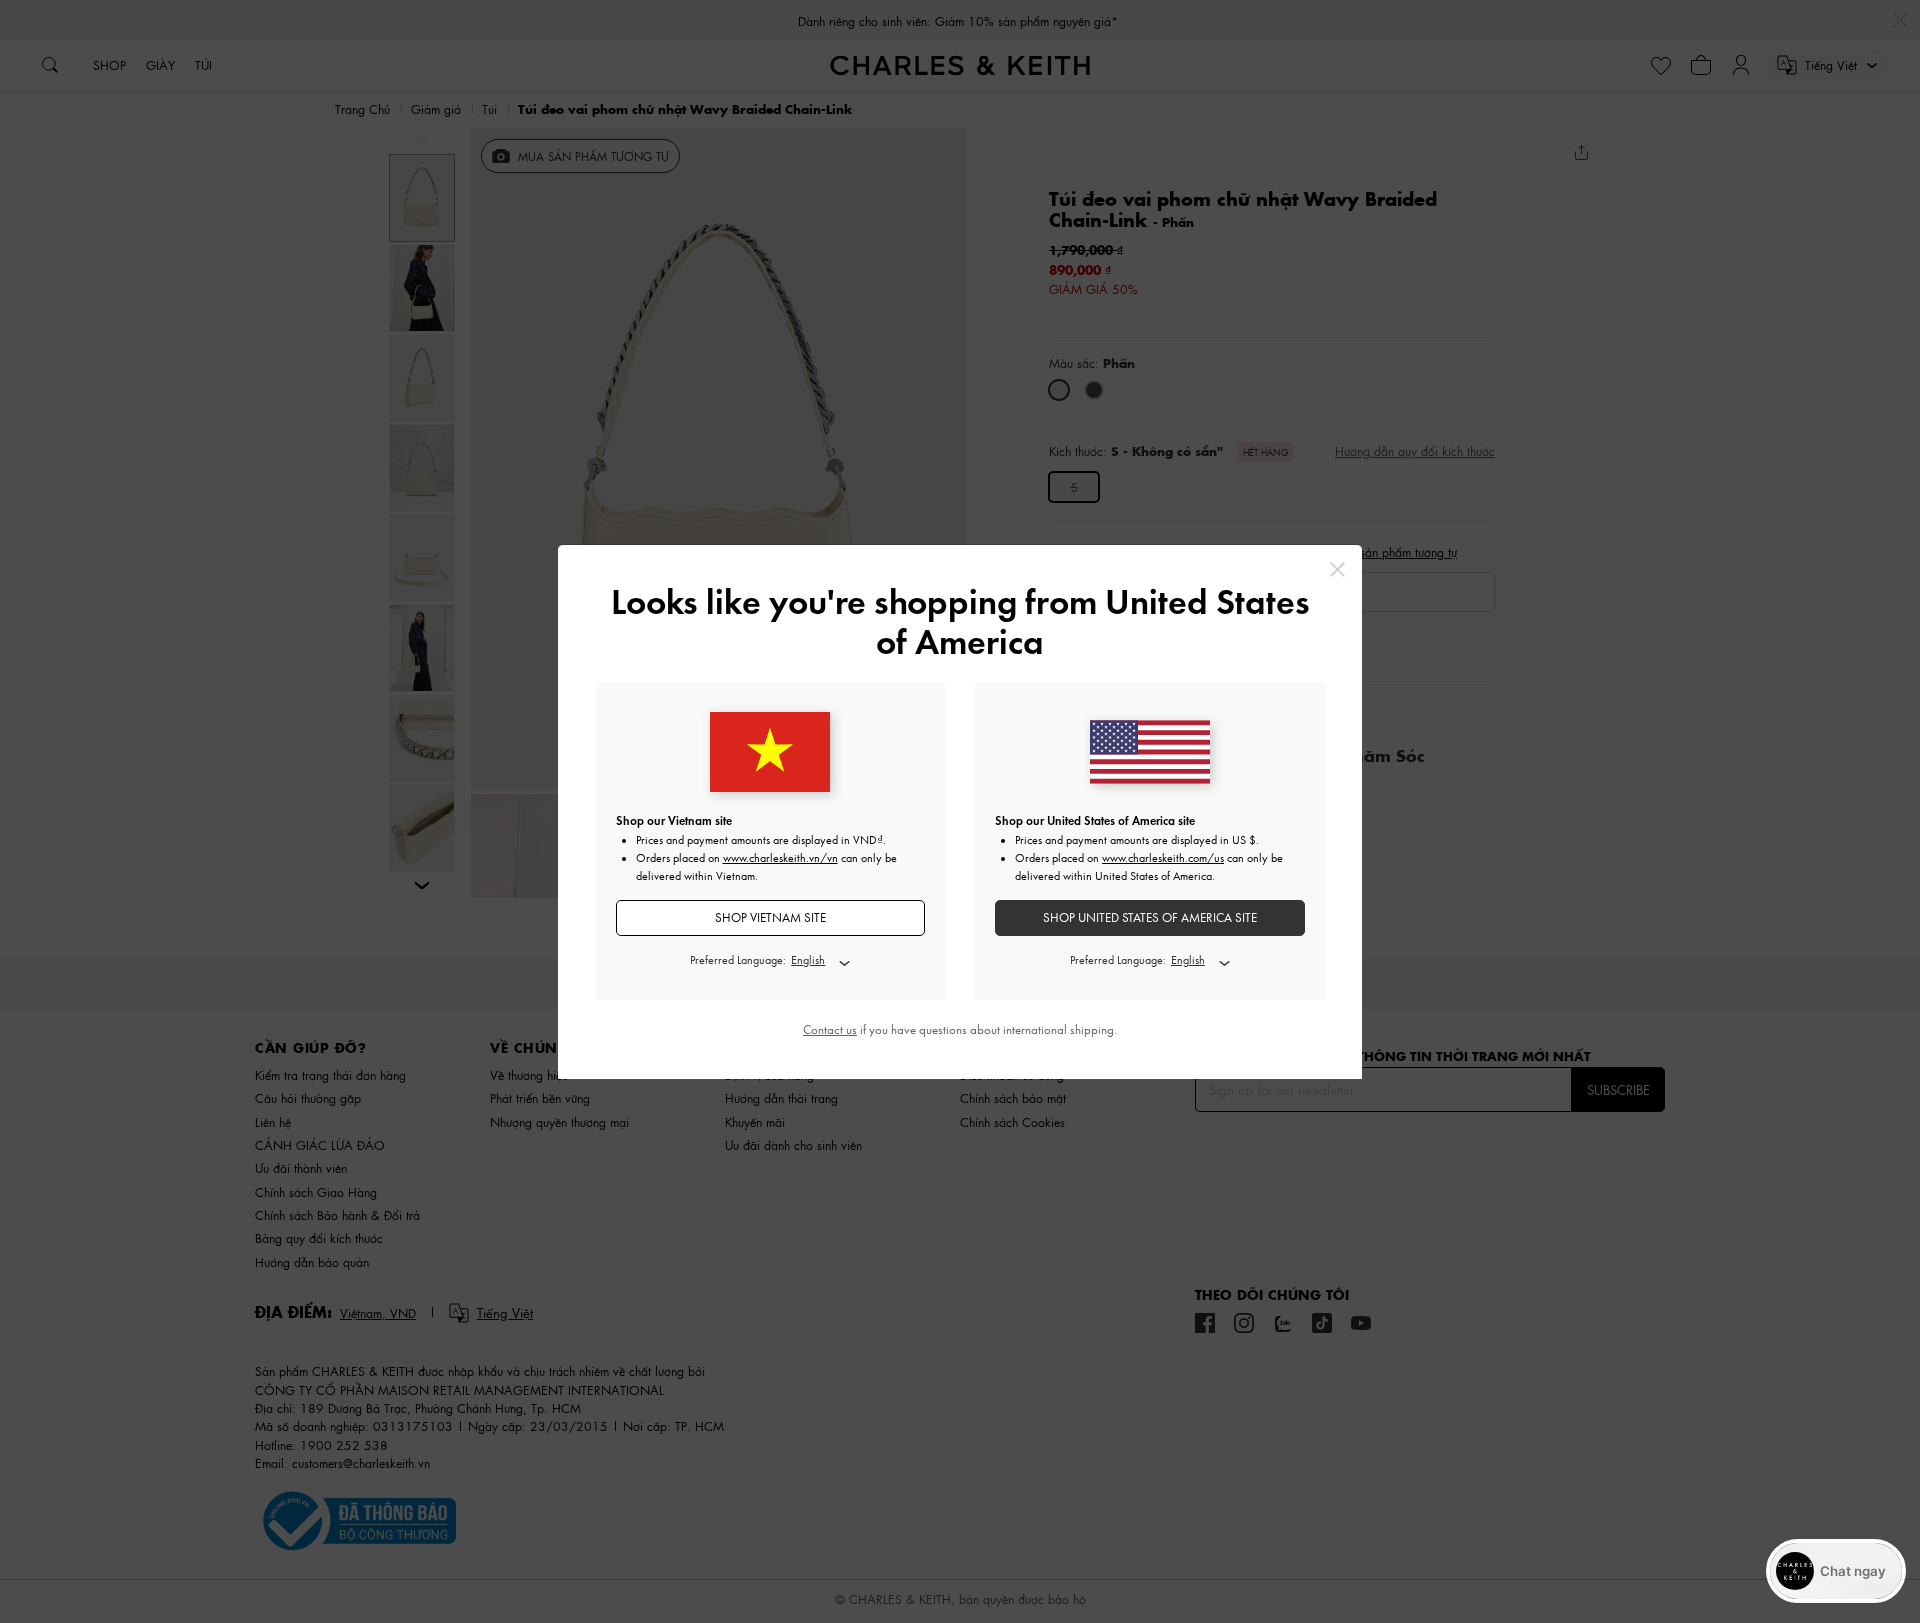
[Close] (1337, 569)
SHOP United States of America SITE (1150, 917)
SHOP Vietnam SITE (770, 917)
